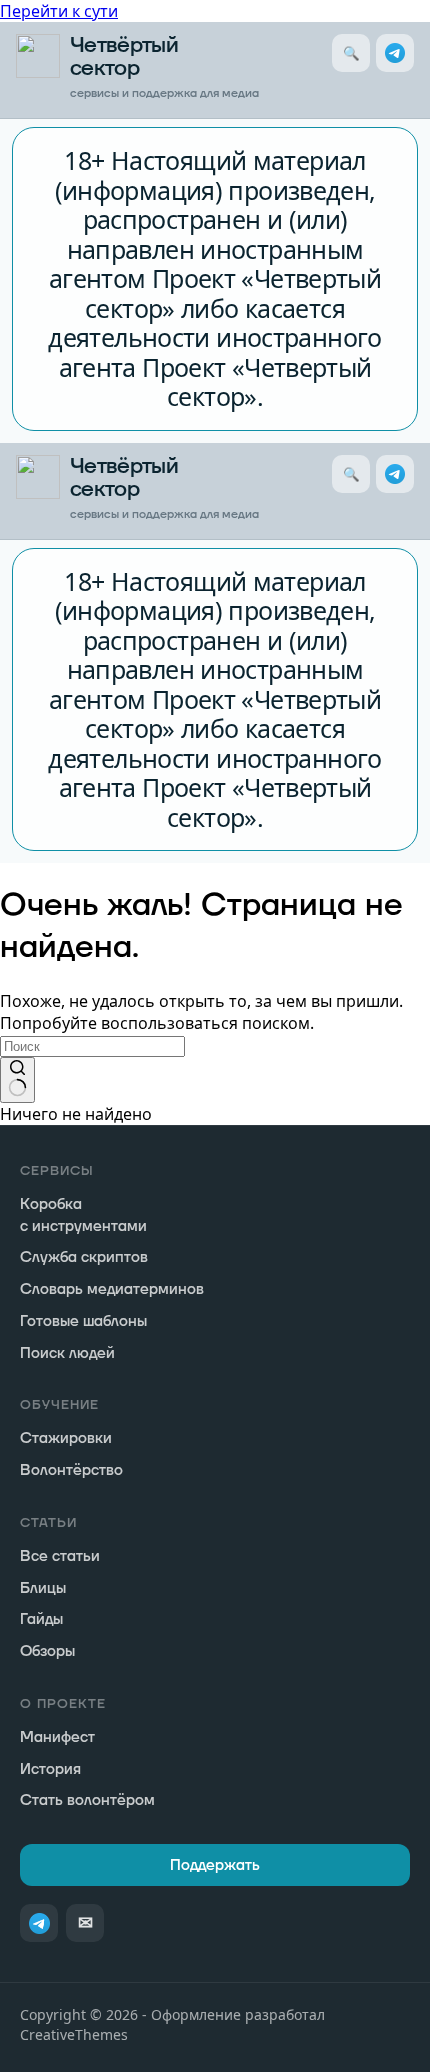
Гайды (41, 1619)
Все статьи (60, 1556)
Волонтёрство (71, 1470)
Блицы (43, 1588)
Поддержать (215, 1865)
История (50, 1769)
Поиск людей (67, 1353)
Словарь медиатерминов (112, 1289)
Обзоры (47, 1651)
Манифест (57, 1737)
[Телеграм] (395, 53)
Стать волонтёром (87, 1800)
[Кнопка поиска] (17, 1080)
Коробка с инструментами (83, 1215)
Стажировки (66, 1438)
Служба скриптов (84, 1257)
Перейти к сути (59, 11)
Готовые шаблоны (83, 1321)
